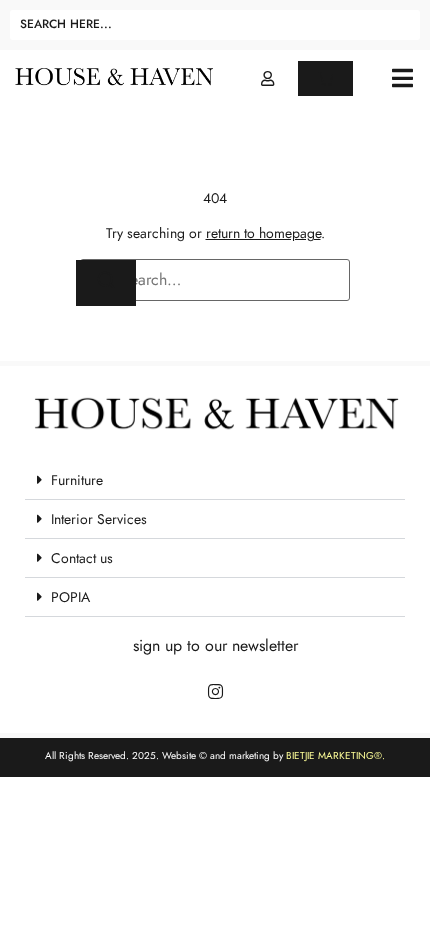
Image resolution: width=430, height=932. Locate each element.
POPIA (70, 597)
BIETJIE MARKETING (330, 755)
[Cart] (325, 78)
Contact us (82, 558)
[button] (402, 78)
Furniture (77, 480)
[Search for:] (215, 280)
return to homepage (263, 233)
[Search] (106, 283)
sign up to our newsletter (215, 645)
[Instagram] (215, 691)
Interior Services (99, 519)
